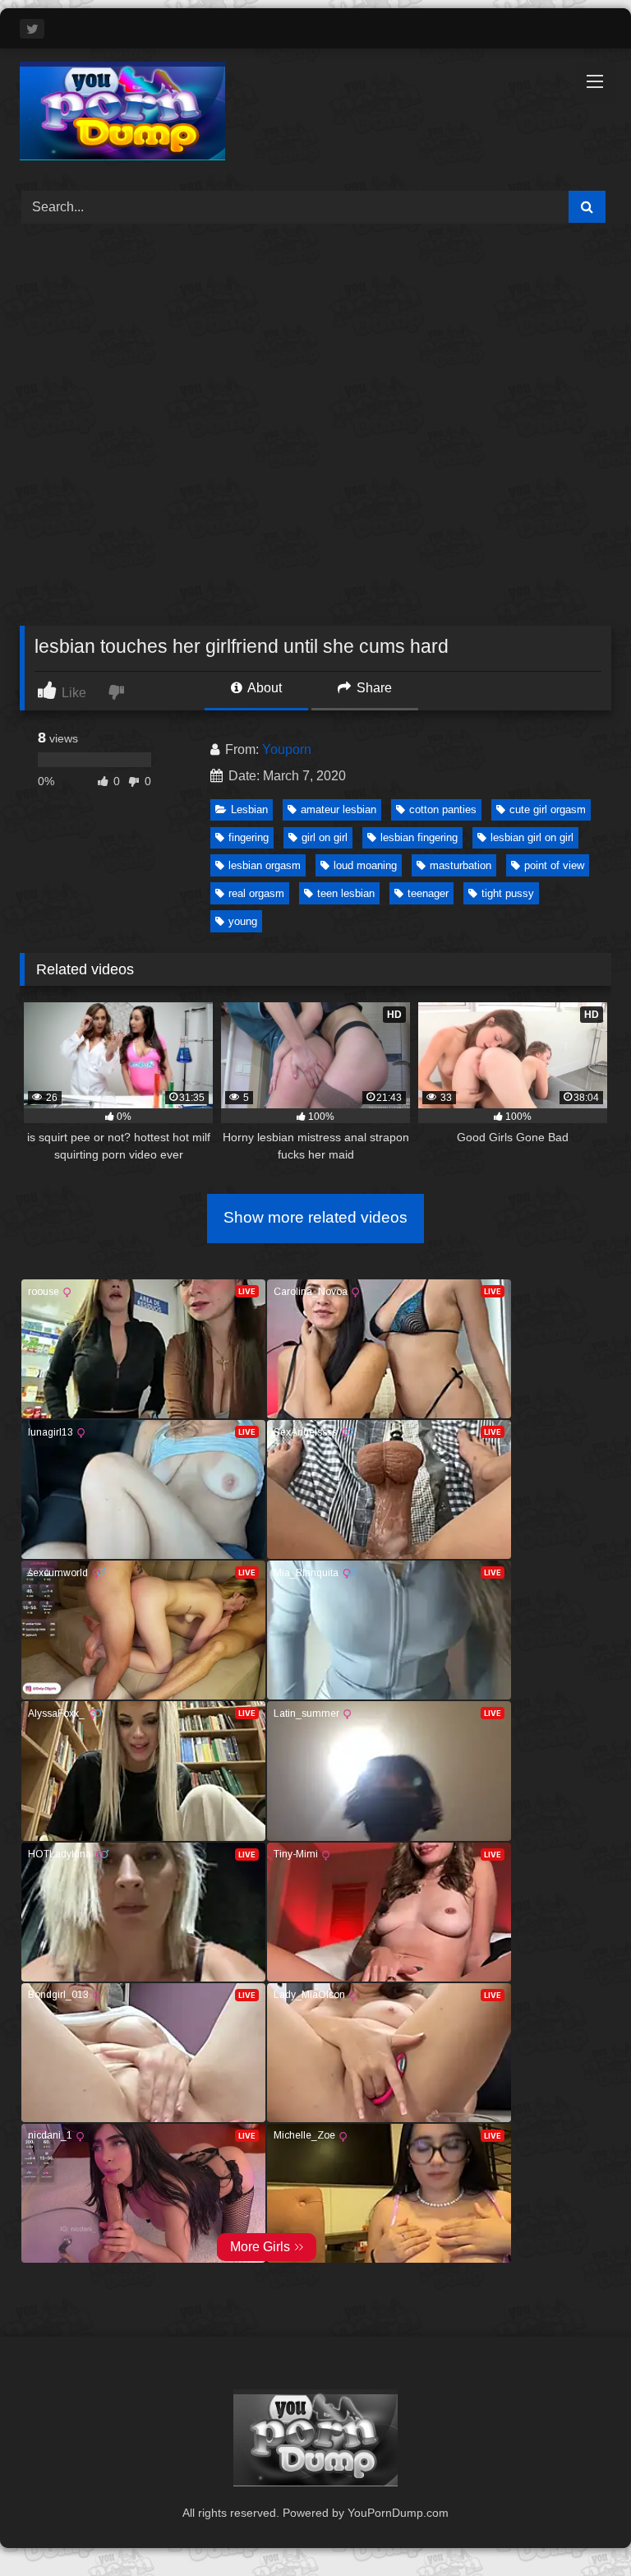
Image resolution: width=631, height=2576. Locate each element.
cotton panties (443, 809)
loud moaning (365, 865)
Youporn (287, 749)
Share (373, 688)
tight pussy (508, 893)
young (243, 921)
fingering (249, 837)
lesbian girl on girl (532, 837)
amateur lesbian (339, 809)
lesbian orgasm (265, 865)
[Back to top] (580, 2527)
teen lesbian (346, 893)
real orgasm (256, 893)
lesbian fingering (419, 837)
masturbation (461, 865)
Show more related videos (315, 1217)
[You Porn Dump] (315, 114)
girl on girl (325, 837)
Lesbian (249, 809)
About (263, 688)
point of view (554, 865)
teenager (428, 893)
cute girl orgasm (548, 809)
